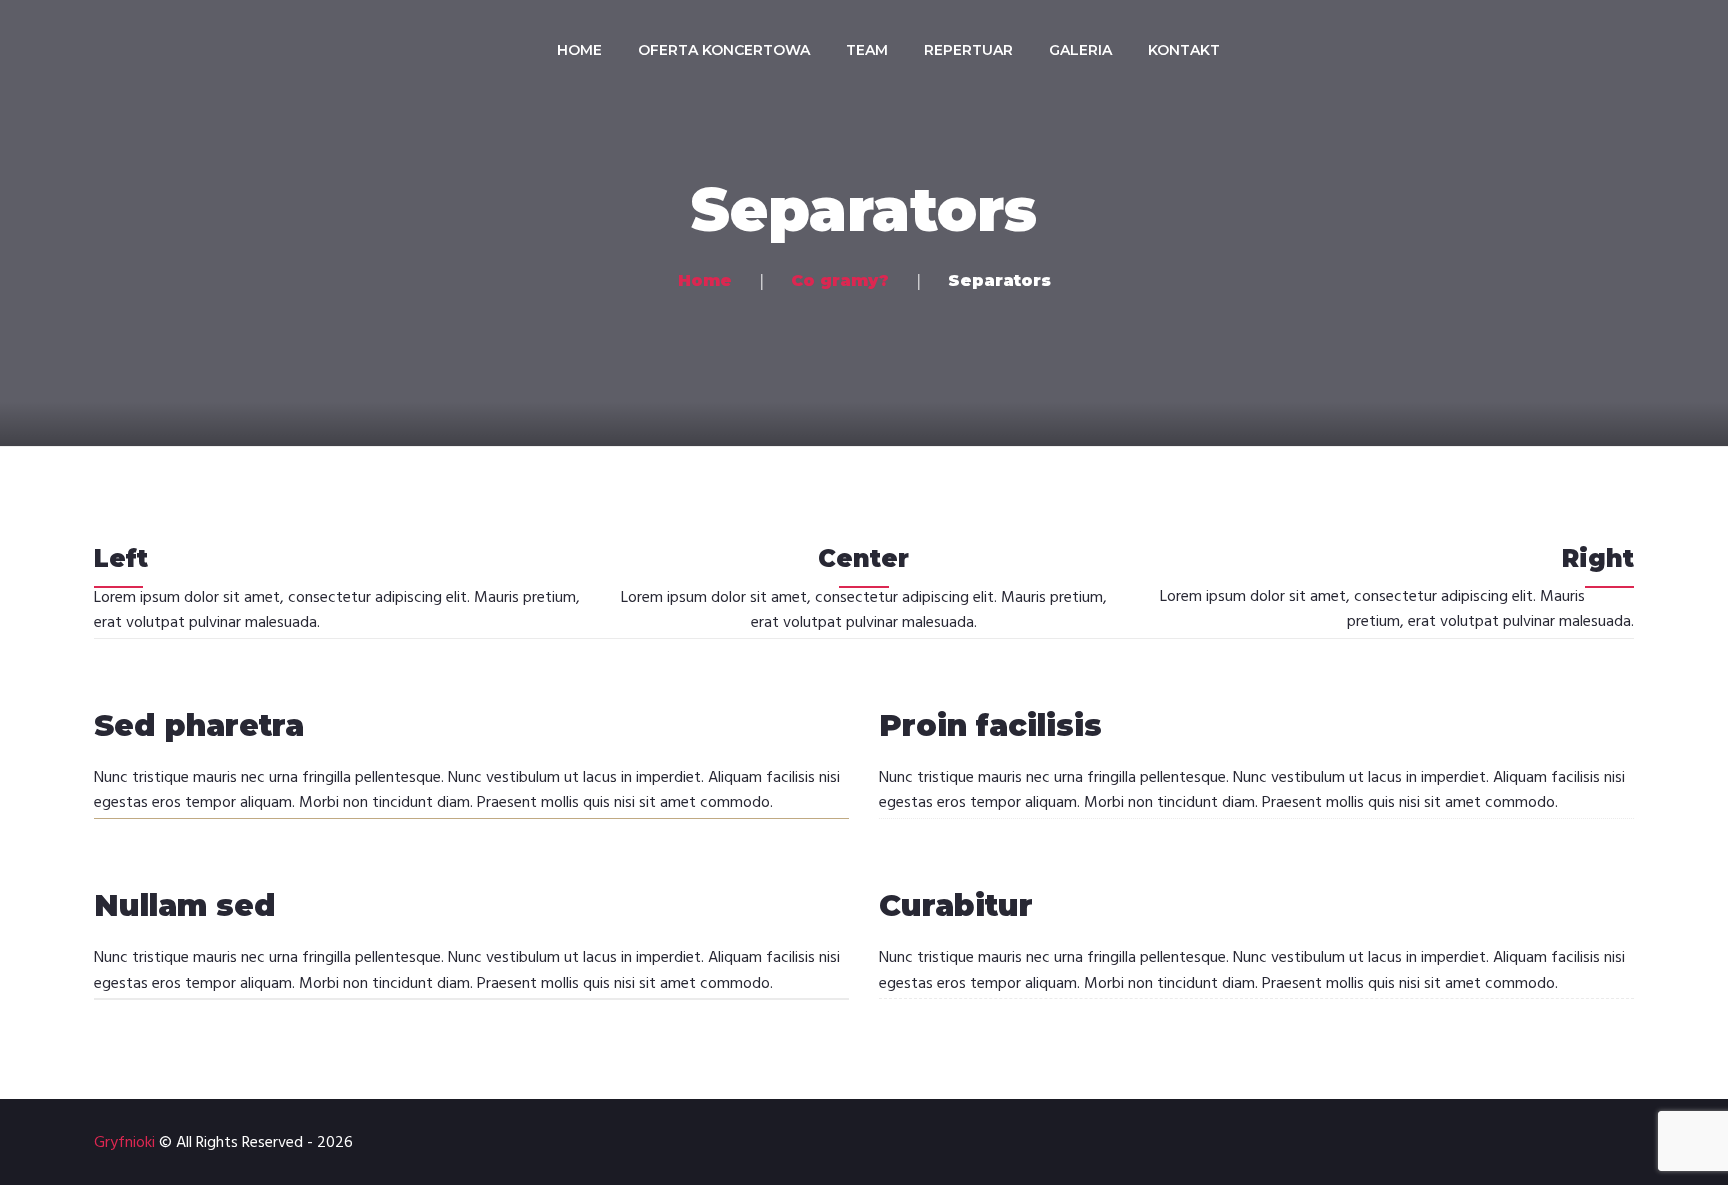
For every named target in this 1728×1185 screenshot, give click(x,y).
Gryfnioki (124, 1143)
